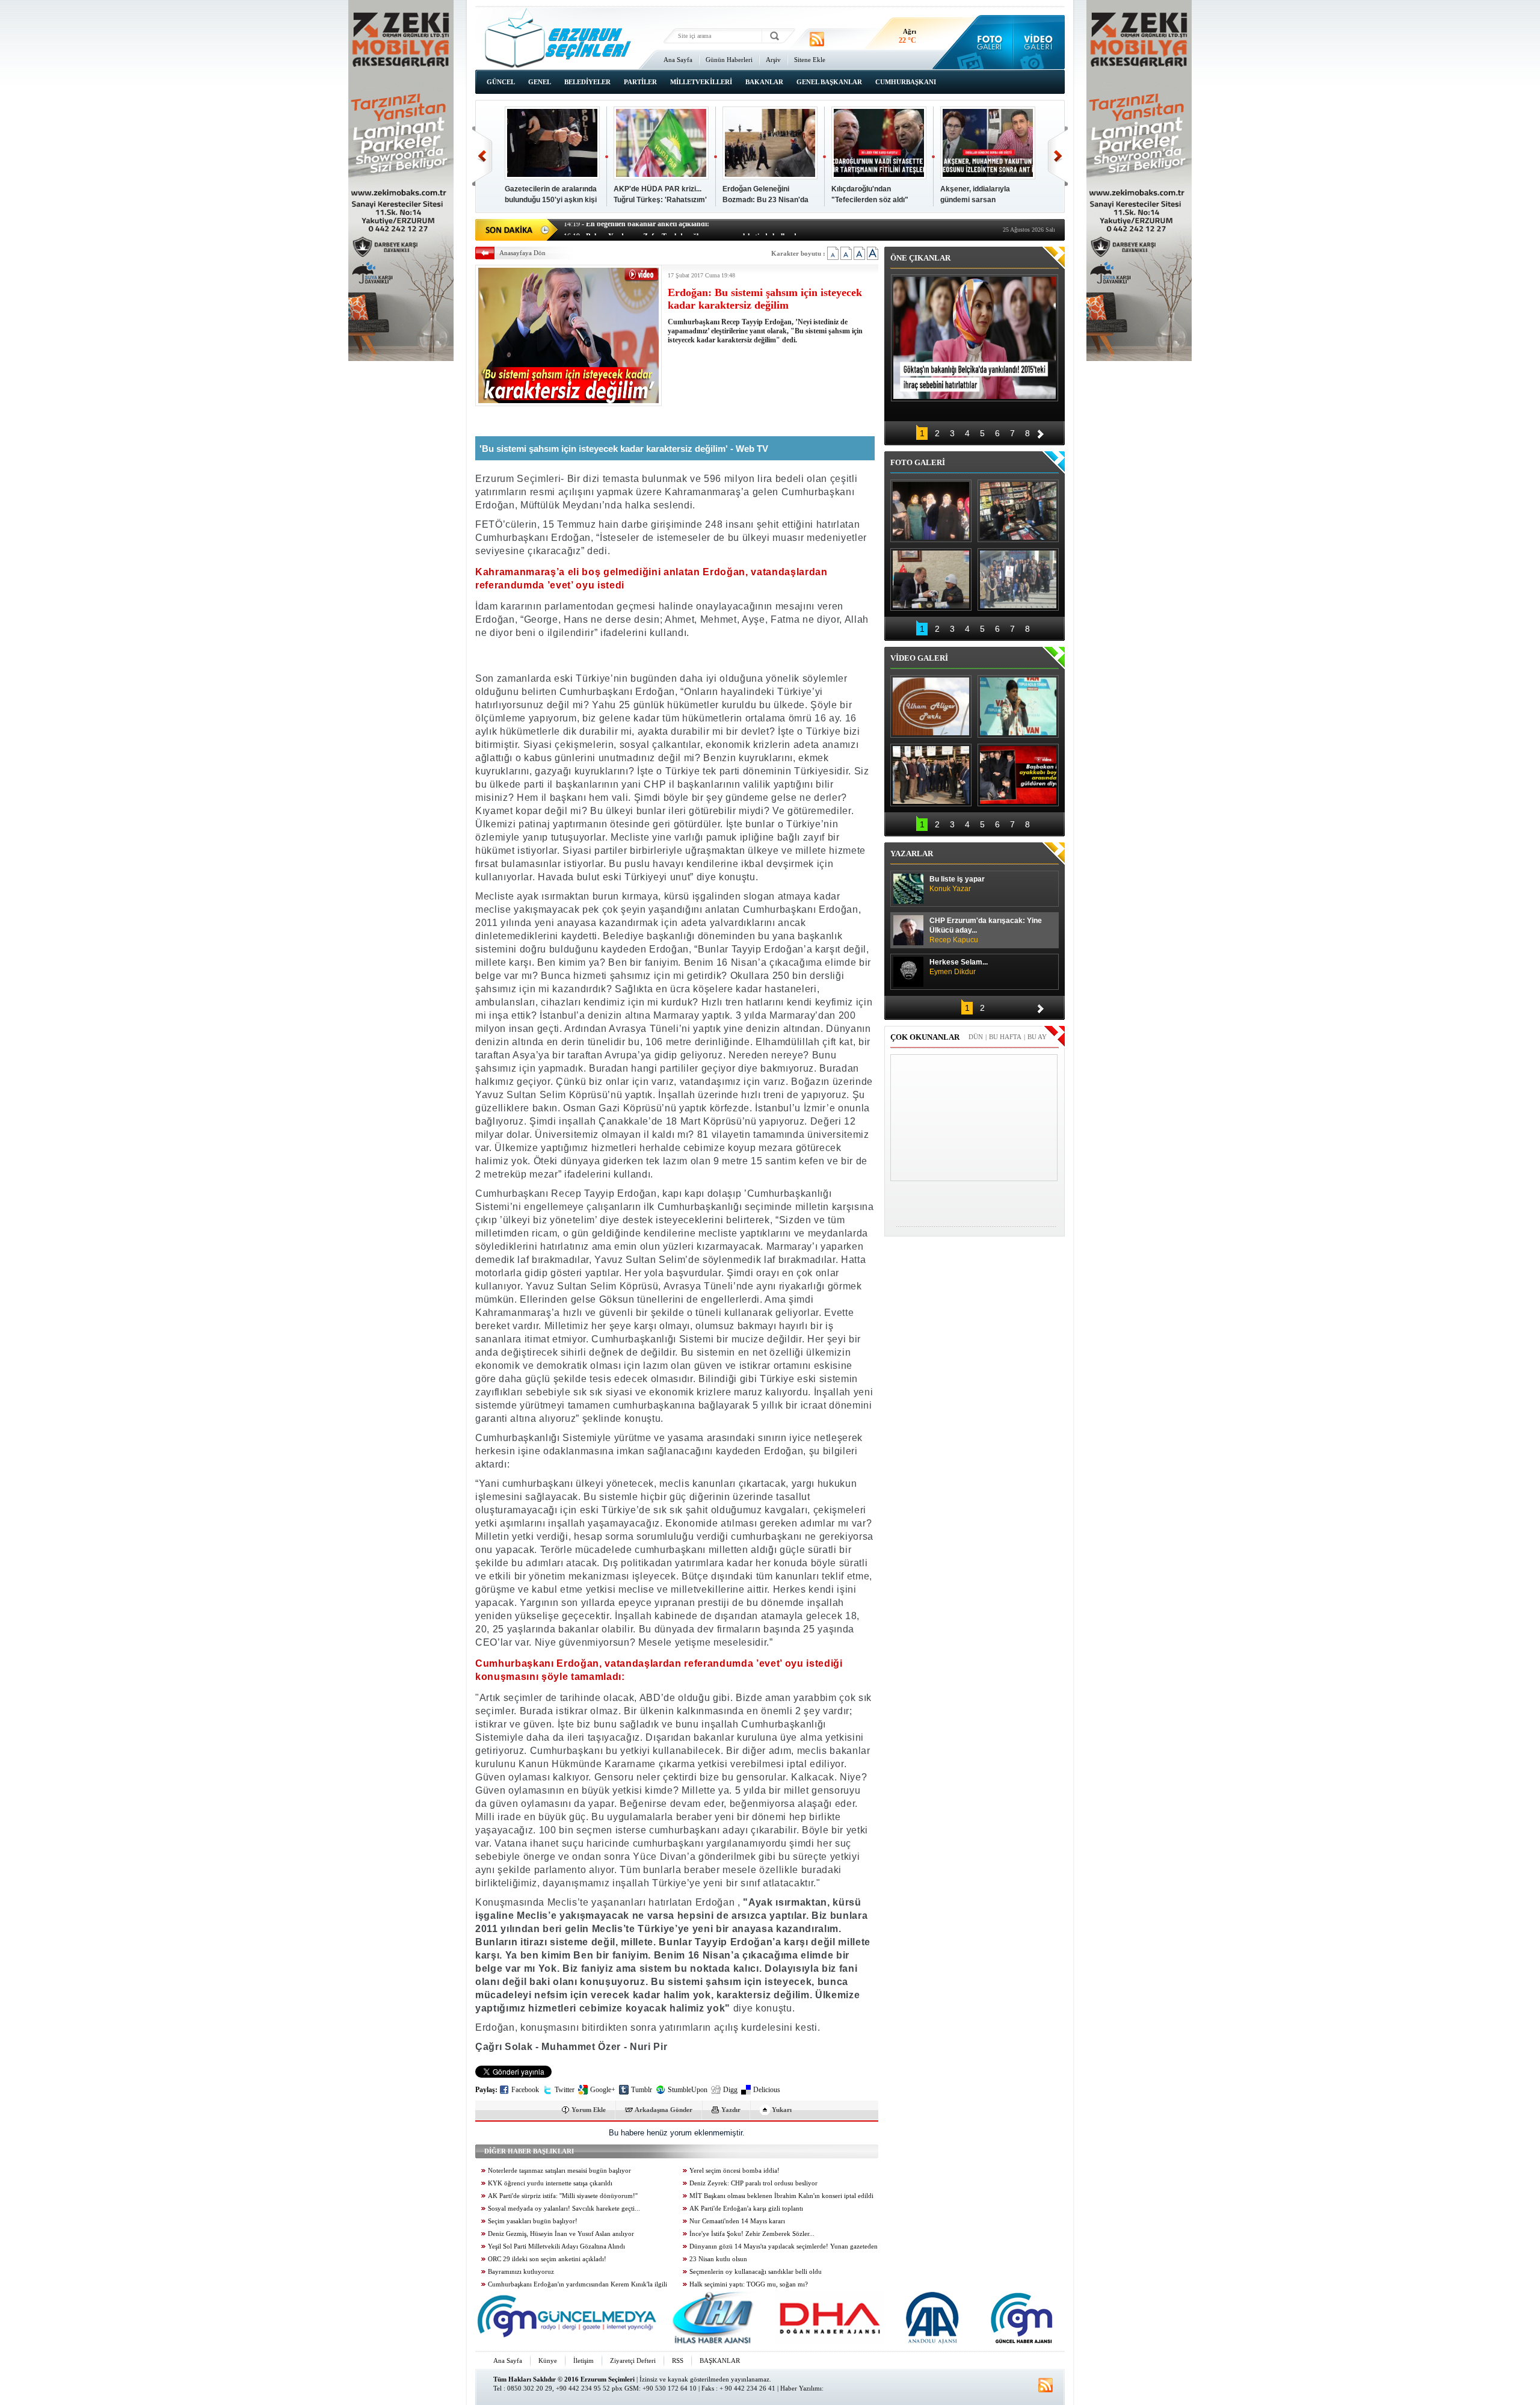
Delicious (767, 2090)
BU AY (1037, 1037)
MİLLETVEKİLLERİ (701, 82)
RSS (678, 2360)
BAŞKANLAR (720, 2360)
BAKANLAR (764, 82)
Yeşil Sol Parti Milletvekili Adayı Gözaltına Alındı (556, 2246)
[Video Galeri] (1039, 42)
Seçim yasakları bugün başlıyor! (533, 2221)
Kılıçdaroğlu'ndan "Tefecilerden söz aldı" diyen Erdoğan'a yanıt (870, 200)
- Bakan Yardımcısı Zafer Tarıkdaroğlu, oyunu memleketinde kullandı (681, 229)
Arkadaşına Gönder (664, 2110)
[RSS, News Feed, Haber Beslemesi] (817, 39)
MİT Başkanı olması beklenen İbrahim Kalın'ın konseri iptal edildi (781, 2196)
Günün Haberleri (729, 60)
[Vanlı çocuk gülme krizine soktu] (1018, 706)
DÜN (976, 1037)
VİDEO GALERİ (919, 658)
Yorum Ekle (589, 2110)
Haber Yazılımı (801, 2388)
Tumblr (642, 2090)
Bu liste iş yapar (957, 884)
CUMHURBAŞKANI (906, 82)
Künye (548, 2360)
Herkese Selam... (959, 967)
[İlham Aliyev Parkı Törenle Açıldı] (931, 706)
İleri (1058, 156)
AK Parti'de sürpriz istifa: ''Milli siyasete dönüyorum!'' (563, 2196)
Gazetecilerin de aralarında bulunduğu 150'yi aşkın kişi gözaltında (551, 200)
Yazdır (731, 2110)
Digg (730, 2090)
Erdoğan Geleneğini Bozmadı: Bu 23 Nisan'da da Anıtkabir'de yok (765, 200)
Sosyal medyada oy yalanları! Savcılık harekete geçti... (564, 2209)
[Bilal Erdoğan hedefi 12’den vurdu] (931, 775)
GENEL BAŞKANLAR (829, 82)
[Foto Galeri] (987, 42)
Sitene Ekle (810, 60)
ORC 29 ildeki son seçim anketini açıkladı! (547, 2259)
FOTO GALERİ (918, 462)
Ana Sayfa (678, 60)
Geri (482, 156)
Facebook (525, 2090)
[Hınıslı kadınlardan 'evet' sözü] (931, 511)
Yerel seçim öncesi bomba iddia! (735, 2171)
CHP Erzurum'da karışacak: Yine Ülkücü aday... (986, 930)
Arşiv (773, 60)
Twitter (565, 2090)
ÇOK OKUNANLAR (925, 1037)
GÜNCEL (501, 82)
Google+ (603, 2090)
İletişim (584, 2360)
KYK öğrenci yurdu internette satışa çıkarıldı (550, 2183)
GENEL (540, 82)
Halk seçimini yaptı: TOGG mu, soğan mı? (749, 2284)
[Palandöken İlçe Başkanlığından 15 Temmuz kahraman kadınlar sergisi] (1018, 579)
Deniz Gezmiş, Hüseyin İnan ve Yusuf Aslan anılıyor (561, 2234)
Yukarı (782, 2110)
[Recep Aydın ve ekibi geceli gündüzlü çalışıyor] (1018, 511)
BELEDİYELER (587, 82)
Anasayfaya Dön (522, 253)
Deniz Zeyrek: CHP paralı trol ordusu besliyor (753, 2183)
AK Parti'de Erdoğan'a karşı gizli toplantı (746, 2209)
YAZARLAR (912, 854)
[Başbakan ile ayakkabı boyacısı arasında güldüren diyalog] (1018, 775)
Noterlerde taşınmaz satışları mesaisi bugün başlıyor (559, 2171)
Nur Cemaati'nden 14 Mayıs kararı (737, 2221)
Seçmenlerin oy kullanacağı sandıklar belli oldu (756, 2272)
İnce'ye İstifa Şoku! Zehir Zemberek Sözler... (752, 2234)
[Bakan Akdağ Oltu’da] (931, 579)
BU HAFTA (1005, 1037)
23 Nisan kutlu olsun (718, 2259)
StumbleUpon (688, 2090)
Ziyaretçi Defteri (633, 2360)
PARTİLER (640, 82)
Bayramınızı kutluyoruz (521, 2272)
